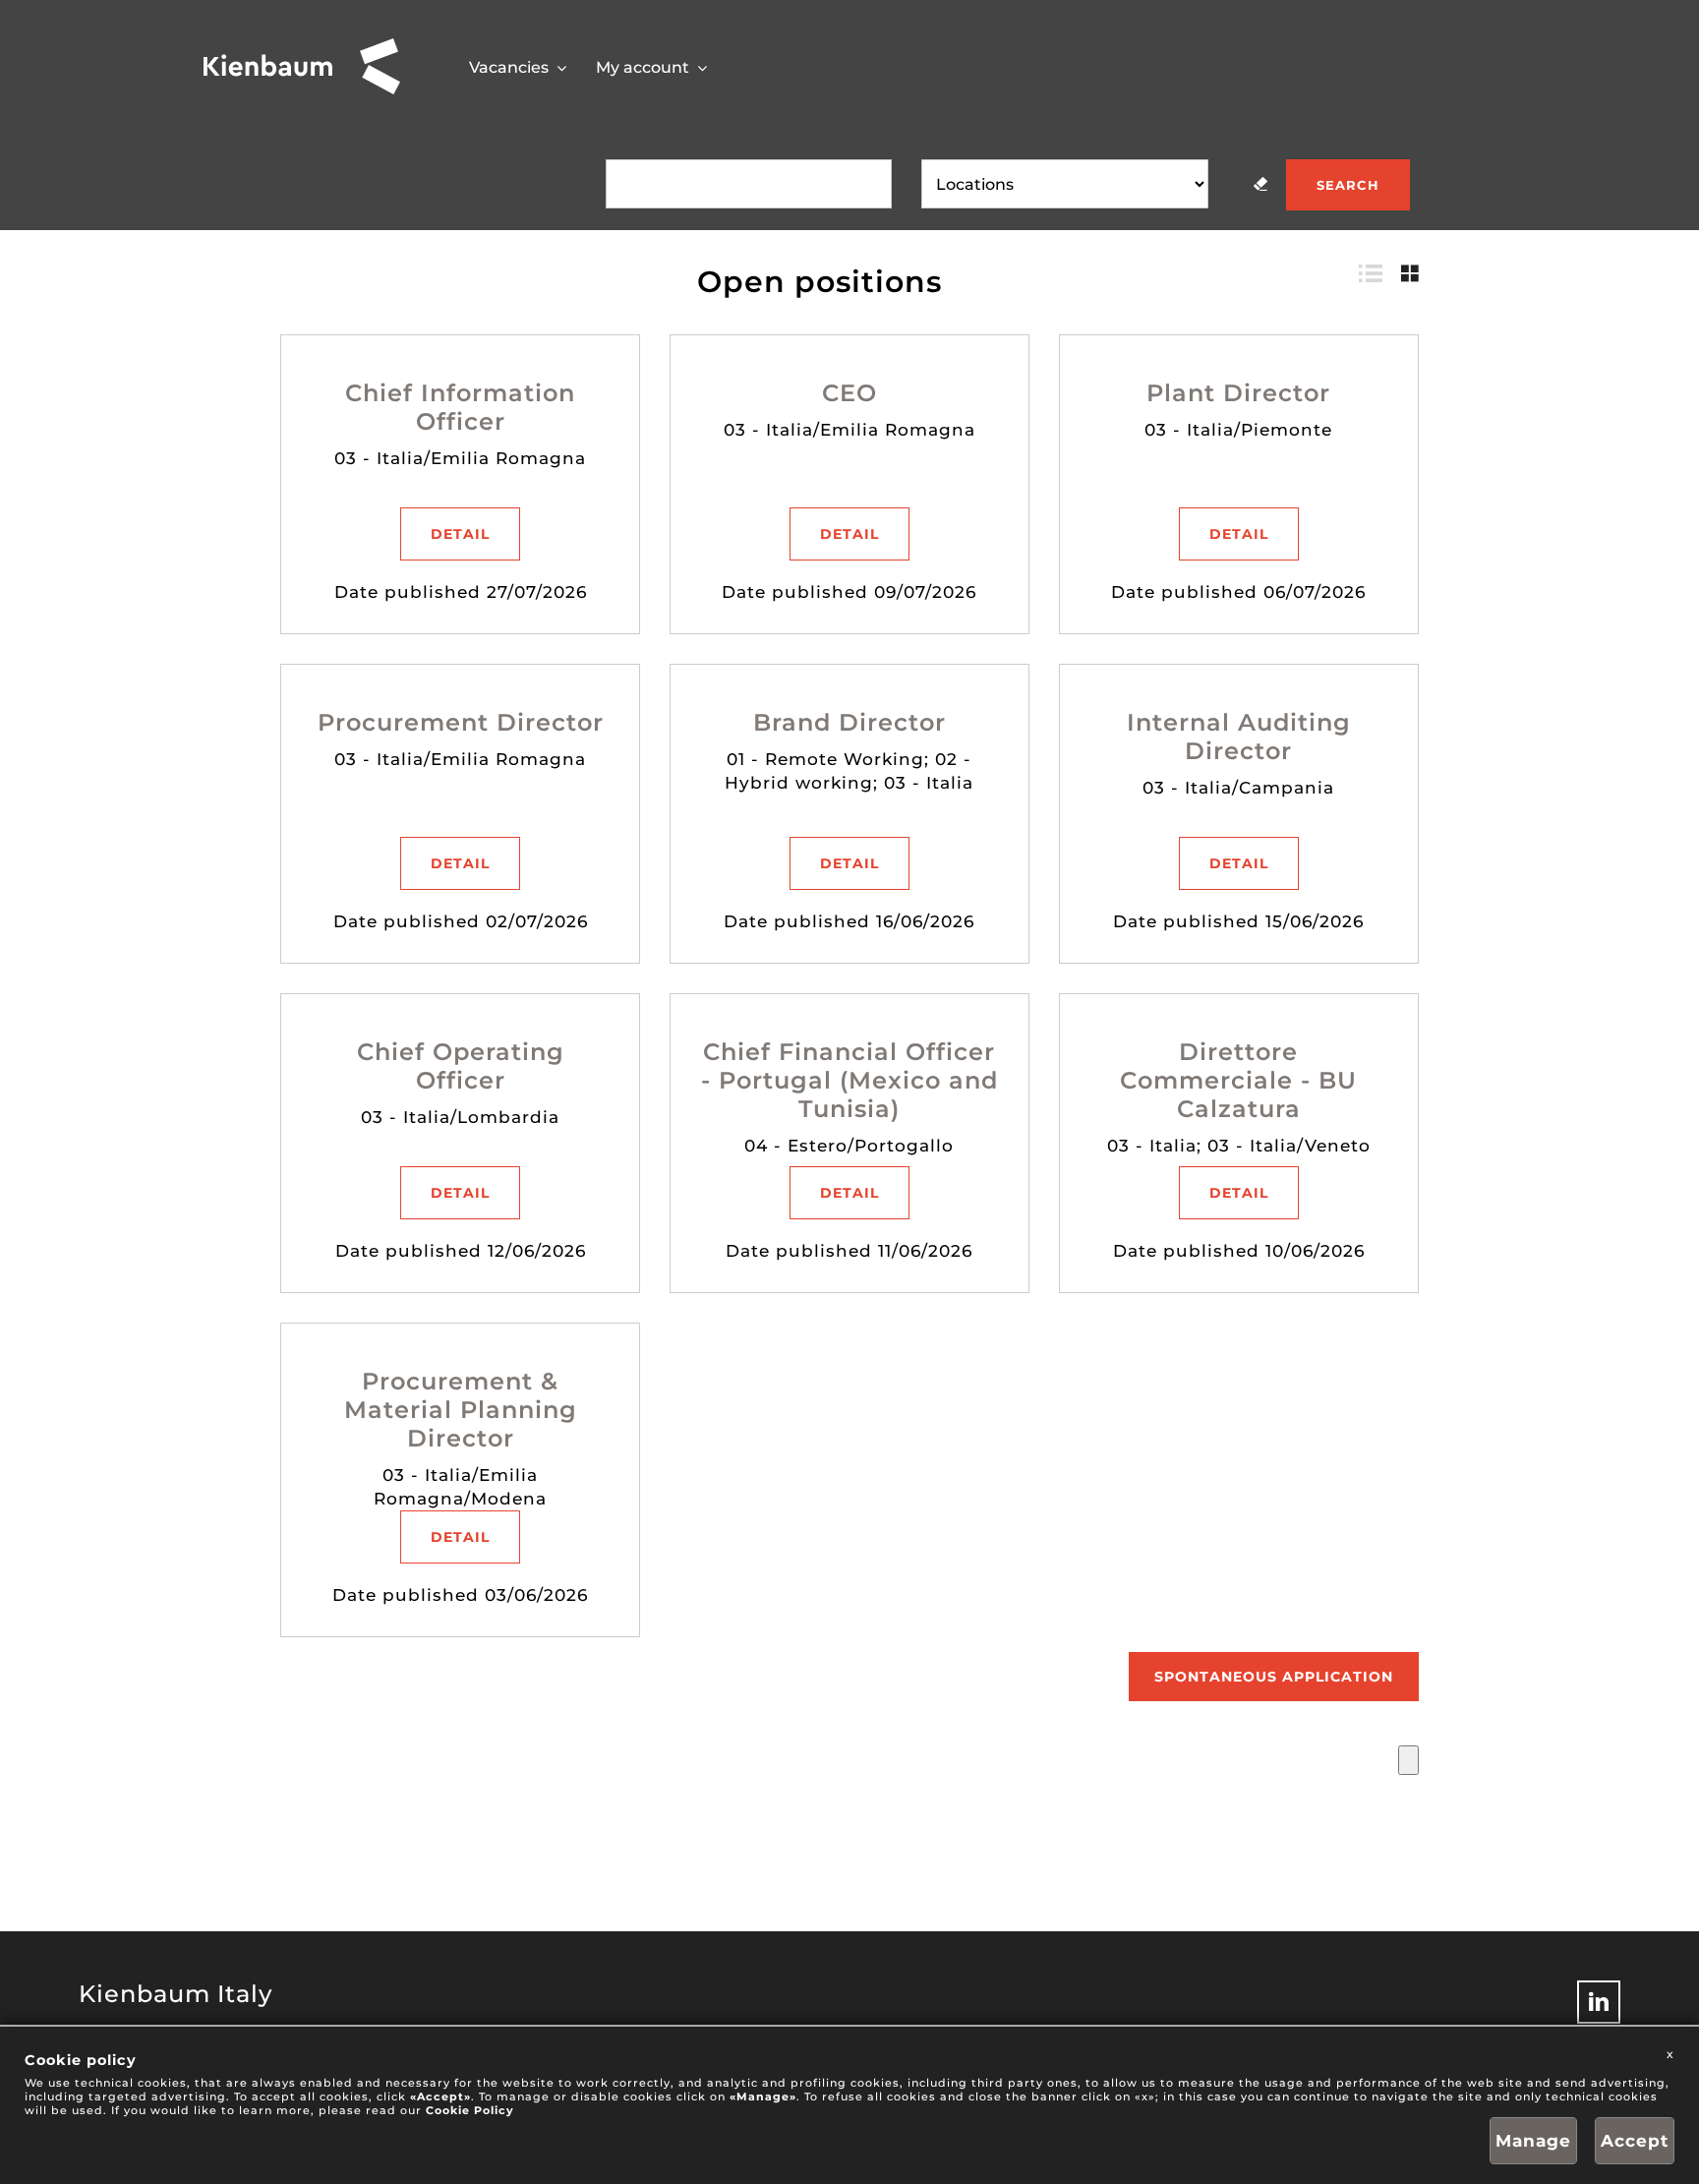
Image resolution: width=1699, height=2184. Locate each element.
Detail (460, 534)
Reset (1260, 184)
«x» (1145, 2096)
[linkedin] (1599, 2002)
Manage (1533, 2141)
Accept (1635, 2141)
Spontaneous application (1274, 1677)
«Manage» (763, 2096)
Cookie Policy (470, 2110)
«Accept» (440, 2096)
